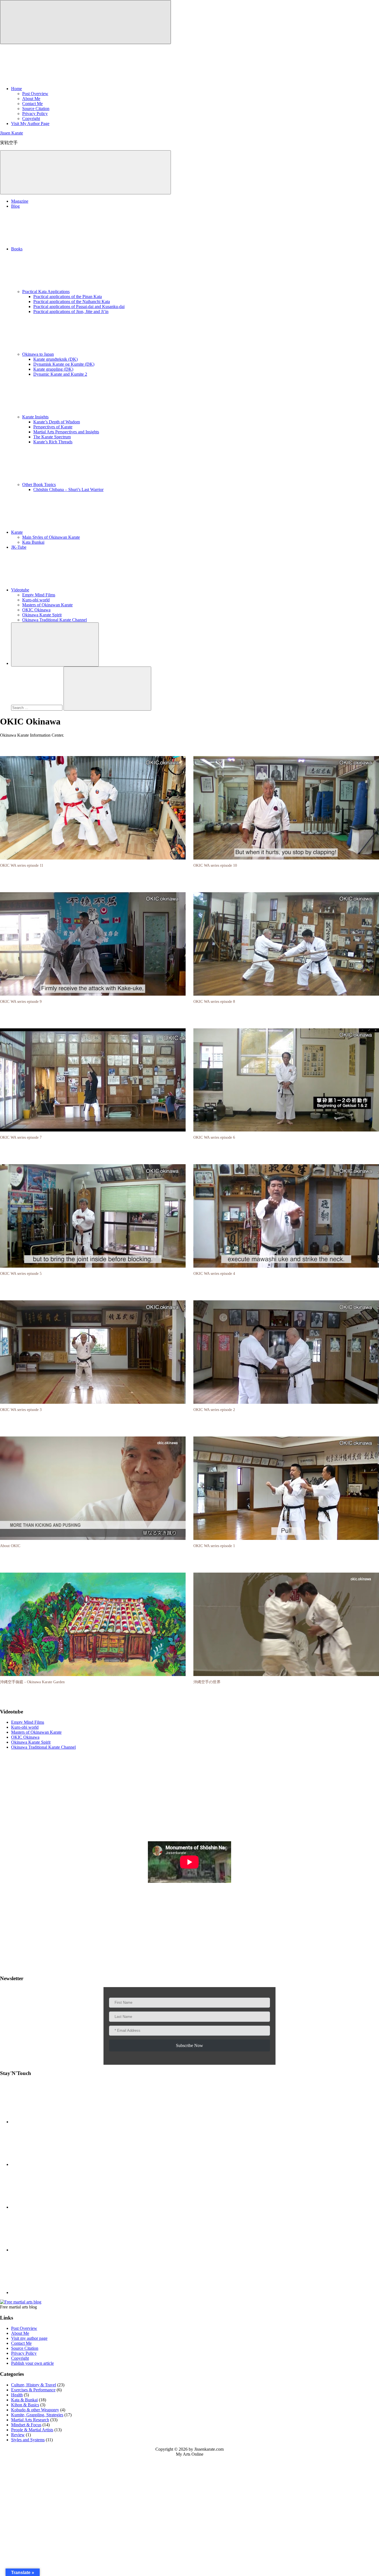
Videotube (20, 590)
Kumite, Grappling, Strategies (37, 2415)
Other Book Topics (39, 485)
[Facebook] (53, 2122)
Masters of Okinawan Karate (47, 605)
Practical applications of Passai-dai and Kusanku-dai (79, 307)
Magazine (20, 201)
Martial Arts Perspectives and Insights (66, 432)
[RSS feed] (53, 2207)
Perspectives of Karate (53, 427)
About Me (31, 99)
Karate (17, 532)
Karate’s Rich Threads (53, 442)
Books (17, 249)
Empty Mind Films (39, 595)
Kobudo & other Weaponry (35, 2410)
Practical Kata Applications (46, 292)
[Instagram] (53, 2293)
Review (18, 2435)
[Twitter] (53, 2250)
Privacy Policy (35, 114)
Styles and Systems (28, 2440)
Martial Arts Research (30, 2420)
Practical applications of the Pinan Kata (68, 297)
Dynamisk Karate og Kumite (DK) (64, 364)
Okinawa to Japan (38, 354)
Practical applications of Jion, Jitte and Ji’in (71, 311)
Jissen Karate (12, 133)
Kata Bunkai (33, 542)
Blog (15, 206)
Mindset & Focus (26, 2425)
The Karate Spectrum (52, 437)
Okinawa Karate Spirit (42, 615)
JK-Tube (19, 547)
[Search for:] (37, 707)
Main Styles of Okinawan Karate (51, 537)
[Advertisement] (189, 1796)
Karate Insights (35, 417)
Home (17, 89)
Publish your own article (32, 2363)
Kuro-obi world (36, 600)
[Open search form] (55, 644)
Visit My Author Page (30, 124)
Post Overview (35, 94)
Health (17, 2395)
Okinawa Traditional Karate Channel (55, 620)
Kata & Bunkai (24, 2400)
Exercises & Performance (33, 2390)
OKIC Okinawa (36, 610)
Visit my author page (29, 2338)
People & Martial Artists (32, 2430)
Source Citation (36, 109)
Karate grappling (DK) (53, 369)
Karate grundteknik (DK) (55, 359)
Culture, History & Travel (34, 2385)
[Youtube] (53, 2164)
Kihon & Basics (25, 2405)
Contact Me (32, 104)
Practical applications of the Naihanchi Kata (72, 302)
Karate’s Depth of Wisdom (57, 422)
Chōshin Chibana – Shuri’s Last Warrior (68, 489)
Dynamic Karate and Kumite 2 (60, 374)
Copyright (31, 119)
